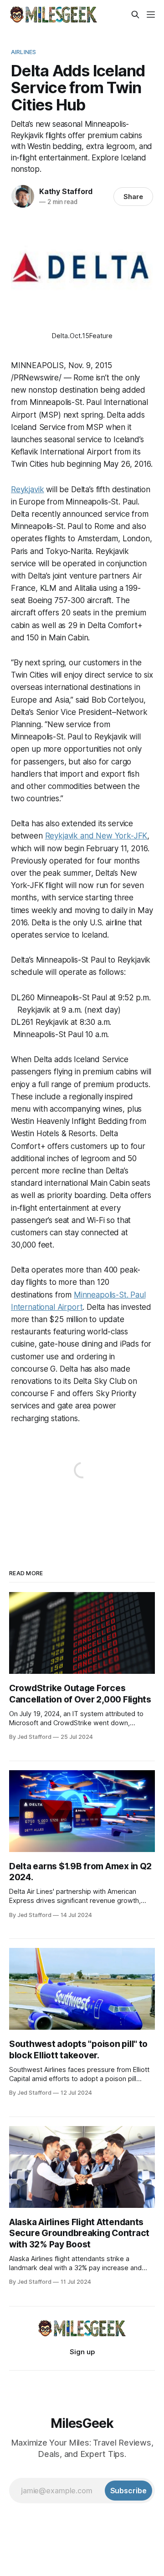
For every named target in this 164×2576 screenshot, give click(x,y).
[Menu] (151, 15)
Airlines (23, 52)
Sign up (82, 2352)
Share (133, 197)
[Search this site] (135, 15)
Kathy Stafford (66, 191)
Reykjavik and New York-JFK (96, 836)
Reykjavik (27, 489)
